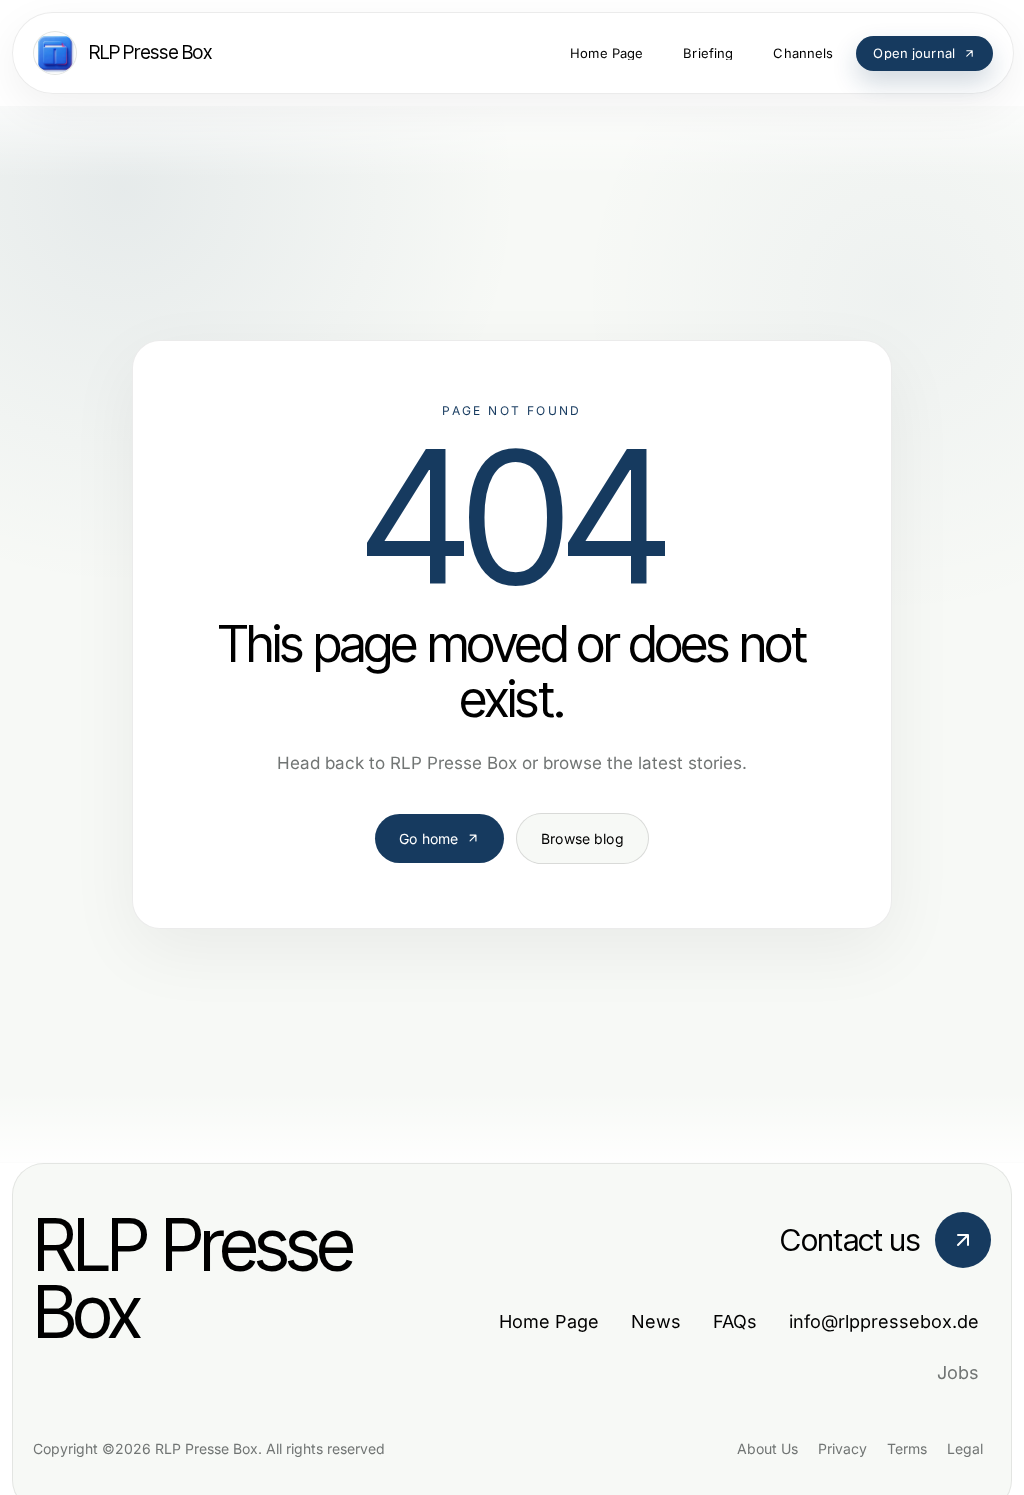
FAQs (735, 1321)
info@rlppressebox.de (884, 1321)
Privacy (842, 1448)
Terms (907, 1448)
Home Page (549, 1321)
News (656, 1321)
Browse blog (582, 838)
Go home (428, 838)
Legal (965, 1448)
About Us (767, 1448)
